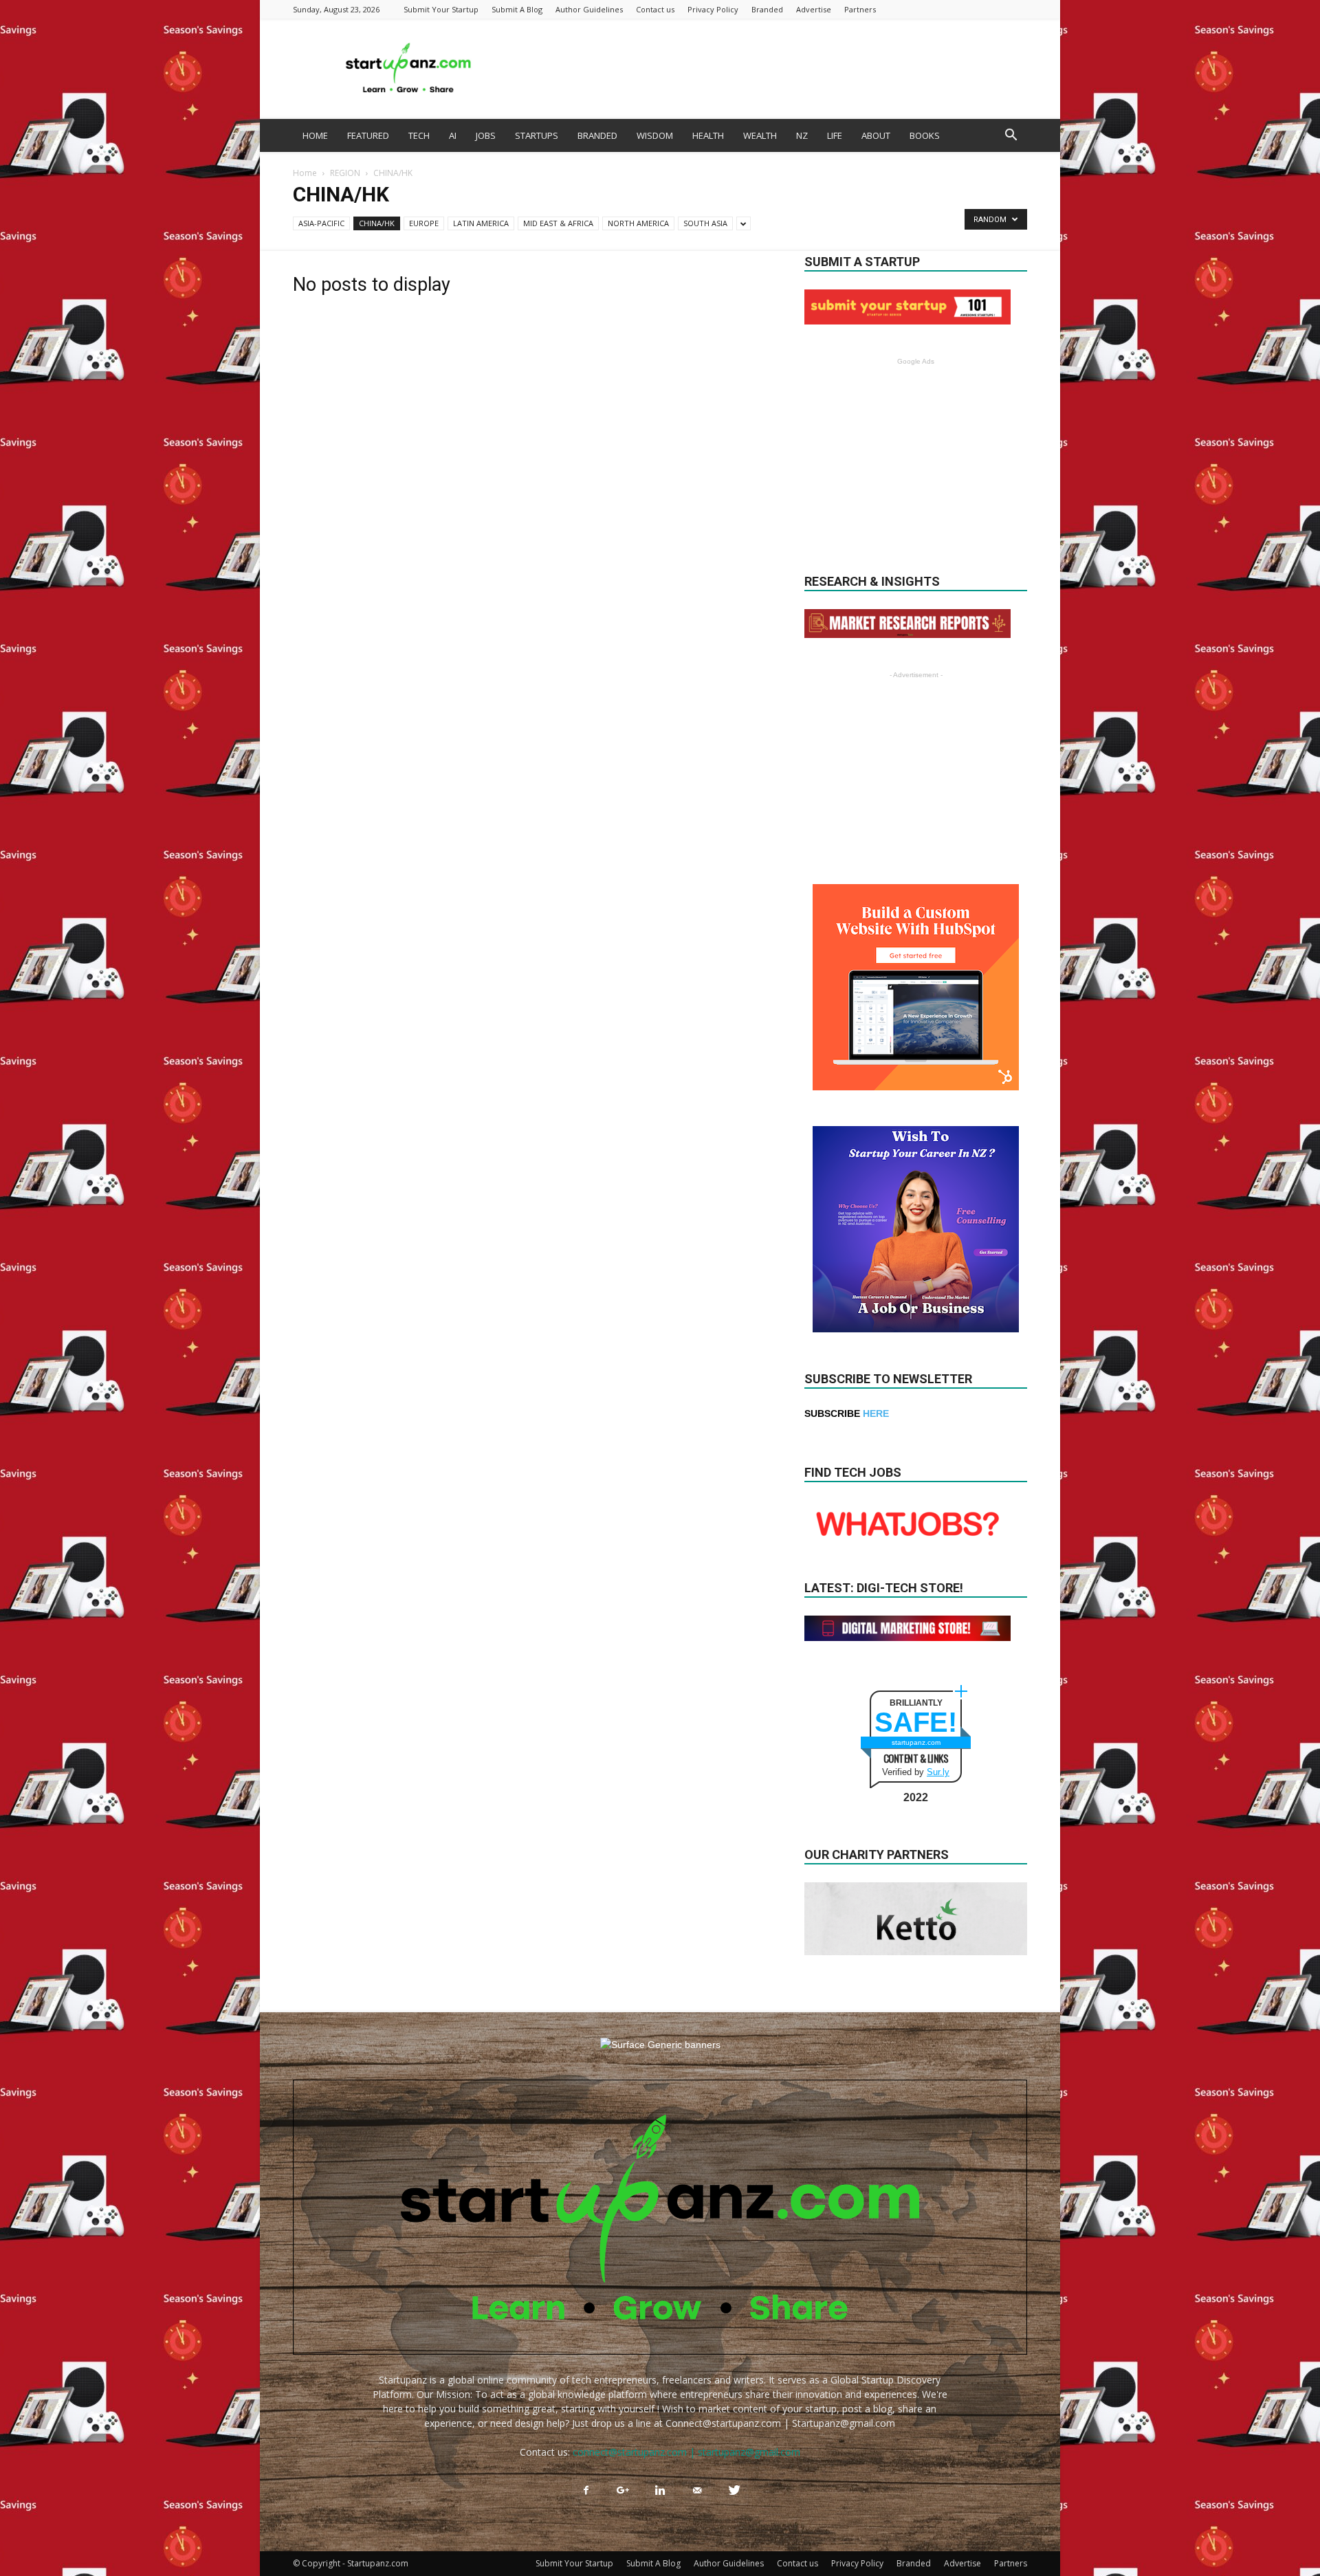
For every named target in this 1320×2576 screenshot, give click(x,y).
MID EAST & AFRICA (558, 223)
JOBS (486, 135)
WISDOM (655, 135)
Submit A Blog (517, 9)
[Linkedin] (660, 2491)
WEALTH (760, 135)
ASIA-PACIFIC (321, 223)
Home (305, 173)
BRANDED (597, 135)
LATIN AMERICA (481, 223)
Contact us (655, 9)
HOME (315, 135)
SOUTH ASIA (705, 223)
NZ (802, 135)
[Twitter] (734, 2491)
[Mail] (697, 2491)
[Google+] (623, 2491)
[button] (1011, 136)
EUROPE (424, 223)
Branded (767, 9)
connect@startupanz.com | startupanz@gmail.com (686, 2452)
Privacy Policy (713, 9)
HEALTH (708, 135)
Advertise (814, 9)
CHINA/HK (377, 223)
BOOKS (925, 135)
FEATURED (368, 135)
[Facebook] (586, 2491)
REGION (345, 173)
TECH (419, 135)
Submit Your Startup (441, 9)
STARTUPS (537, 135)
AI (453, 135)
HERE (876, 1413)
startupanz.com (916, 1742)
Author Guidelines (589, 9)
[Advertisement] (777, 69)
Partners (860, 9)
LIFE (835, 135)
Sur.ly (938, 1772)
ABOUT (876, 135)
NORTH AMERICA (638, 223)
